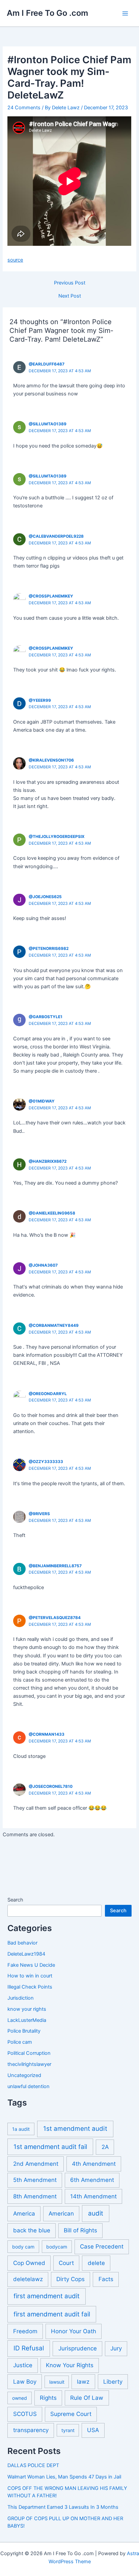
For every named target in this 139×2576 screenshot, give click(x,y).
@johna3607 (43, 1265)
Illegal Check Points (30, 1987)
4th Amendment (94, 2164)
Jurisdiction (21, 1998)
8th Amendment (35, 2196)
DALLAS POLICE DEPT (33, 2465)
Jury (116, 2348)
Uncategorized (24, 2075)
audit (96, 2213)
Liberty (113, 2382)
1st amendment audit (75, 2129)
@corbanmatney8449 (54, 1325)
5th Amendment (35, 2180)
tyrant (68, 2430)
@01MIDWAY (42, 1101)
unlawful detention (29, 2086)
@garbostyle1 (46, 1017)
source (15, 260)
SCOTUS (25, 2414)
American (61, 2214)
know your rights (27, 2009)
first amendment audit (47, 2296)
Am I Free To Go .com (47, 13)
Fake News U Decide (31, 1965)
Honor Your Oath (74, 2331)
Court (66, 2263)
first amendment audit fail (52, 2314)
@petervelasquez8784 (55, 1618)
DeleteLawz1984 (26, 1954)
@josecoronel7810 (51, 1786)
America (24, 2214)
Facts (106, 2279)
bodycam (57, 2247)
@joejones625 (45, 897)
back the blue (32, 2230)
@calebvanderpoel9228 (56, 536)
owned (20, 2398)
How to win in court (30, 1976)
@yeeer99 (40, 700)
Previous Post (70, 283)
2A (105, 2147)
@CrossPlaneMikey (51, 596)
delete (96, 2263)
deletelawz (28, 2279)
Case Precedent (102, 2246)
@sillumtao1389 (48, 424)
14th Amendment (93, 2196)
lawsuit (57, 2382)
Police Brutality (24, 2031)
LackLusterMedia (27, 2020)
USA (93, 2430)
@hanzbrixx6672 (48, 1161)
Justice (23, 2365)
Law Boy (25, 2382)
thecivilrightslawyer (29, 2064)
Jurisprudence (78, 2348)
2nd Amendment (36, 2164)
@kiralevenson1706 (51, 760)
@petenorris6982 (49, 949)
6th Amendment (92, 2180)
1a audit (21, 2129)
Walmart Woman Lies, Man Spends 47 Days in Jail (64, 2477)
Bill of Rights (80, 2230)
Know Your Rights (70, 2365)
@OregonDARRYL (48, 1394)
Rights (48, 2398)
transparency (31, 2430)
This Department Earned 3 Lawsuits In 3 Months (63, 2507)
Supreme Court (71, 2414)
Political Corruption (29, 2053)
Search (15, 1900)
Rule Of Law (87, 2398)
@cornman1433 (47, 1734)
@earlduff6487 (47, 364)
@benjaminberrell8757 (55, 1566)
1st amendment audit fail (50, 2147)
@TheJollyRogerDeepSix (57, 837)
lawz (83, 2382)
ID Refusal (29, 2348)
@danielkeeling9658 (52, 1213)
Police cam (20, 2042)
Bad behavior (22, 1943)
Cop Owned (29, 2263)
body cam (23, 2247)
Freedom (25, 2331)
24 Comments (24, 108)
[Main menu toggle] (125, 13)
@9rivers (39, 1514)
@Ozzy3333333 (46, 1462)
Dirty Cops (71, 2279)
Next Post (70, 296)
